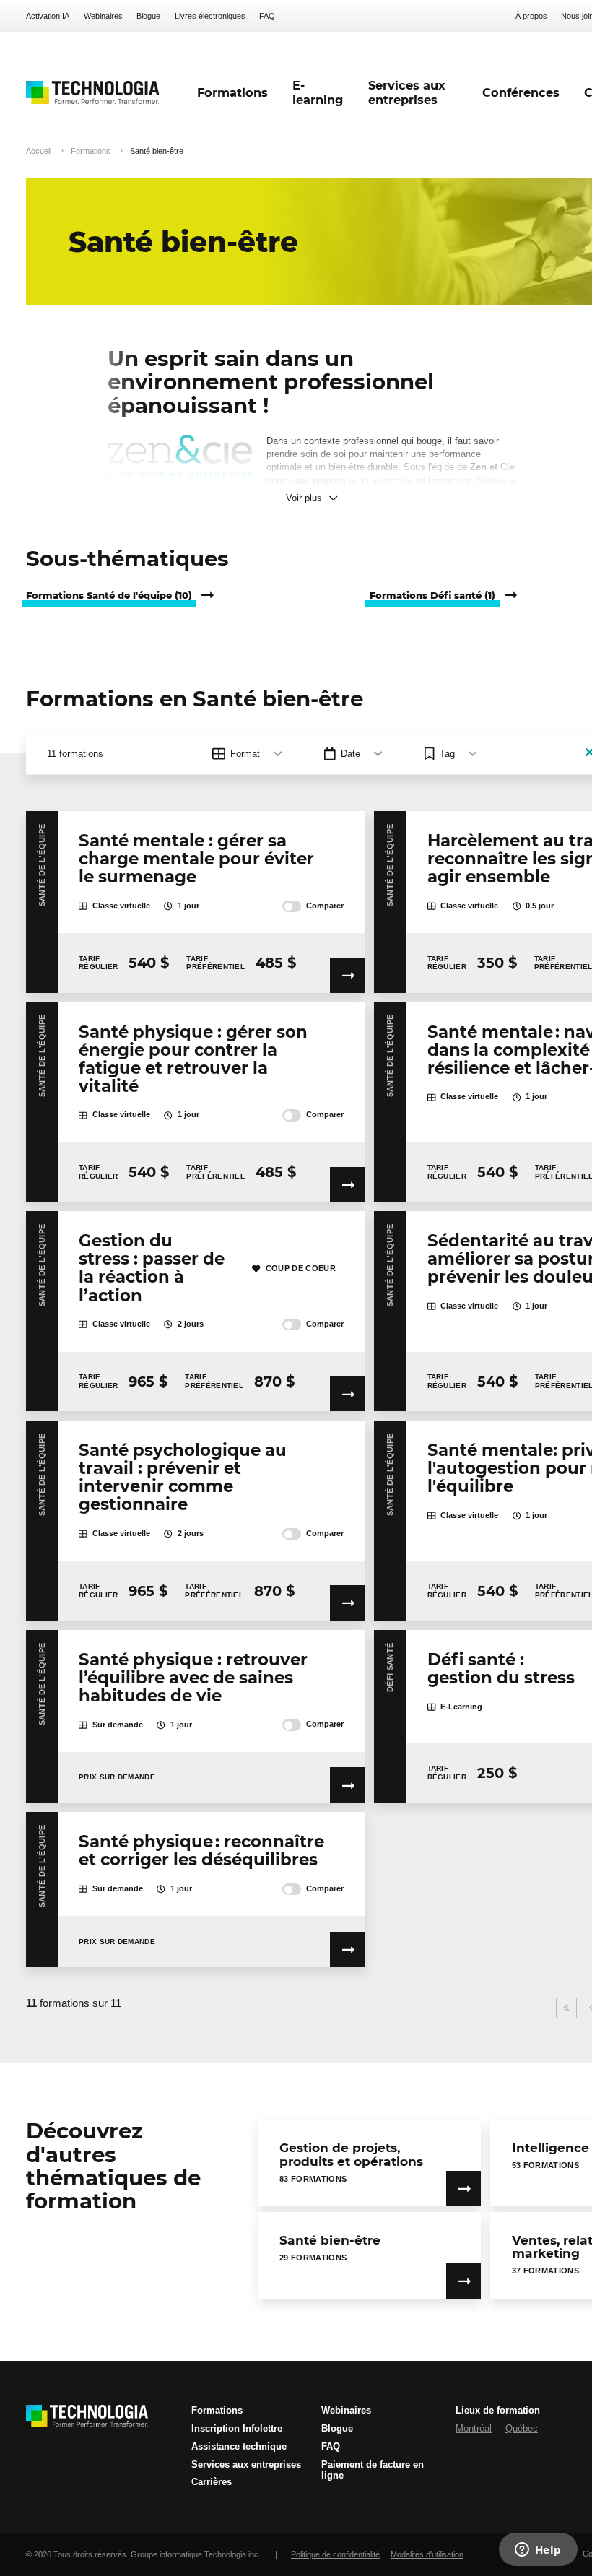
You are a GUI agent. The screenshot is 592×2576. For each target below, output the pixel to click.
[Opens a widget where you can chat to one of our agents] (538, 2551)
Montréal (474, 2428)
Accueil (39, 151)
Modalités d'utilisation (427, 2554)
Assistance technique (239, 2446)
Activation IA (48, 16)
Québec (522, 2428)
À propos (531, 16)
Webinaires (103, 16)
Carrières (212, 2482)
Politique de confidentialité (335, 2554)
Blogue (148, 16)
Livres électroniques (210, 16)
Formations (91, 151)
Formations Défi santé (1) (432, 595)
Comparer (325, 906)
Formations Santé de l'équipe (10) (109, 595)
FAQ (267, 16)
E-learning (318, 92)
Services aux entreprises (246, 2464)
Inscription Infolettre (237, 2428)
